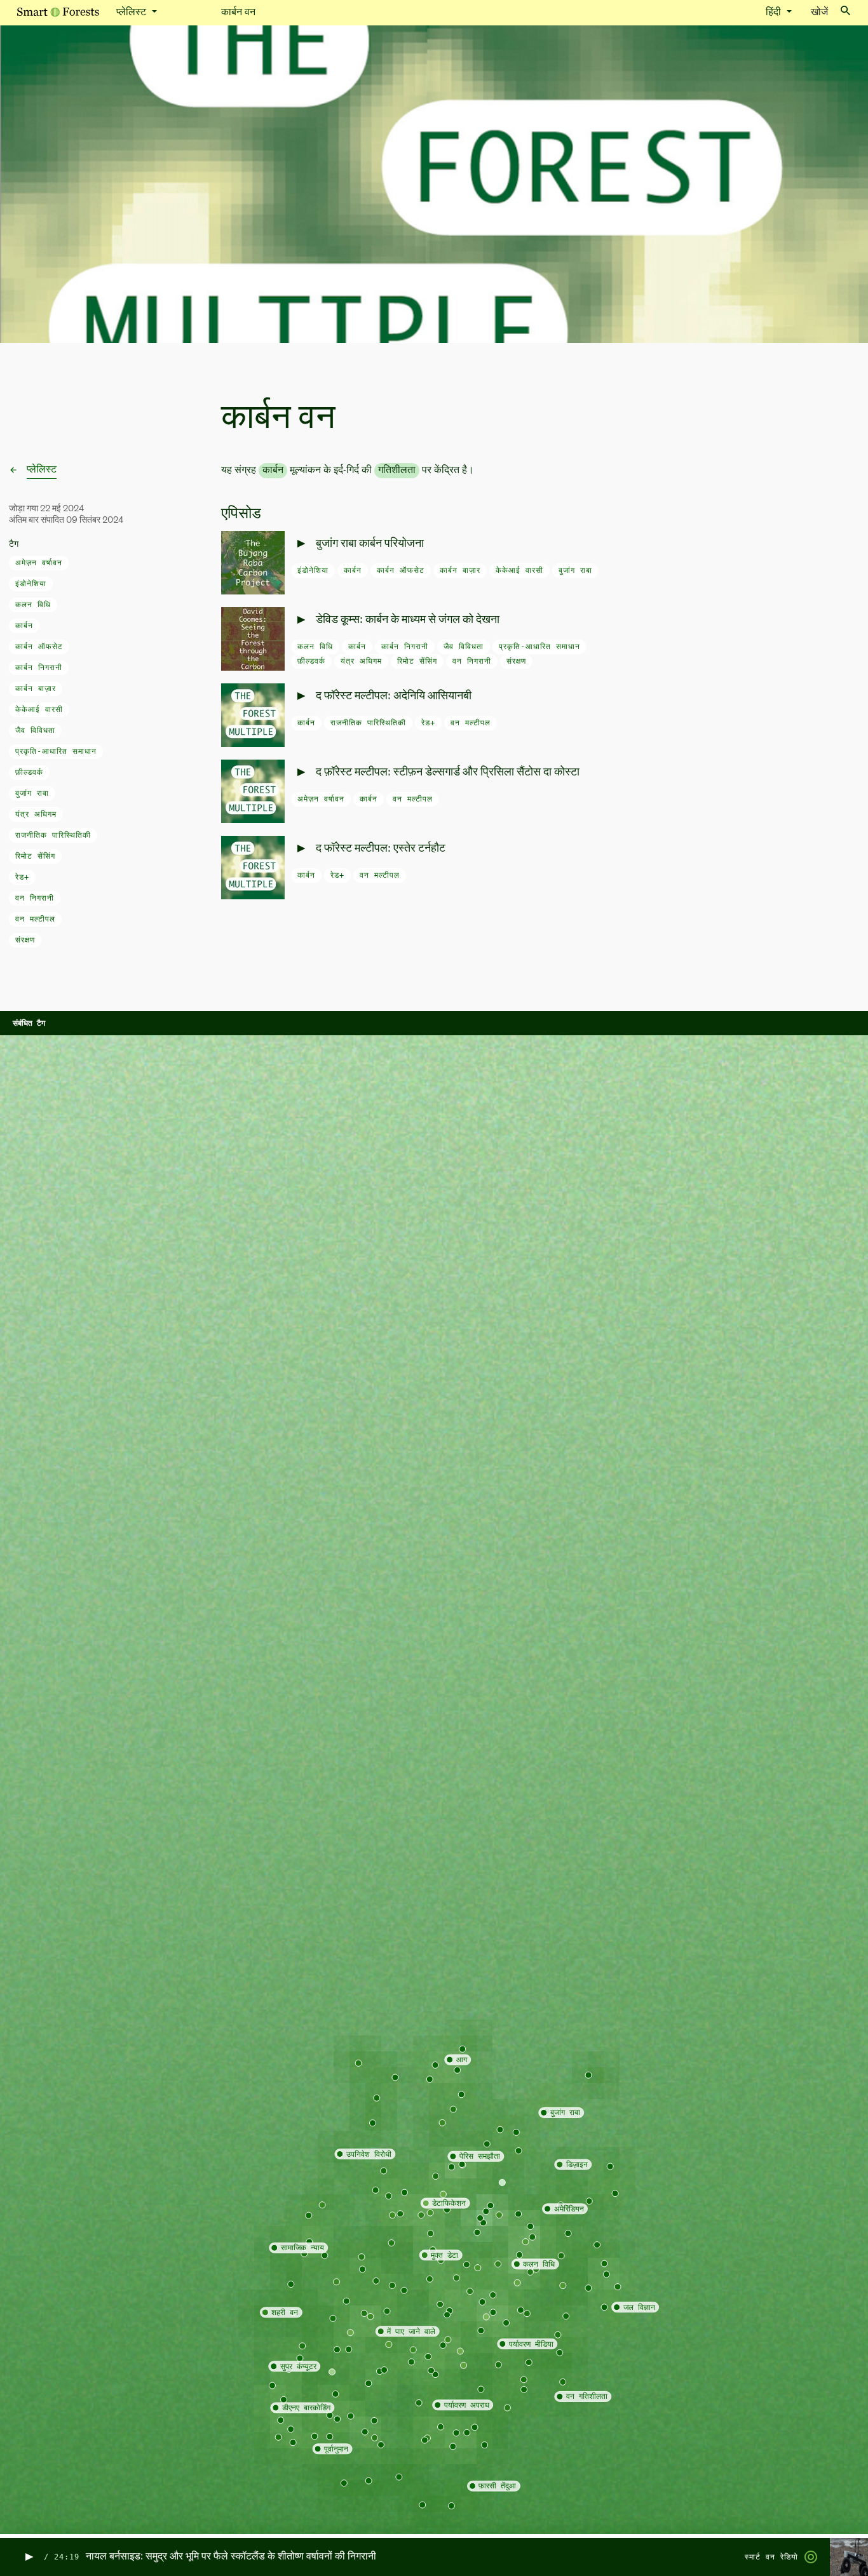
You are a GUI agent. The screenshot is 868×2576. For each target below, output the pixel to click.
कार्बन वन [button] (238, 13)
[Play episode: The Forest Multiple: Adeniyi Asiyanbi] (300, 696)
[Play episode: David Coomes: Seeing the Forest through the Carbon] (300, 620)
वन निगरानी (35, 898)
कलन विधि (33, 605)
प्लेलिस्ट (42, 470)
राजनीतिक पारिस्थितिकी (53, 835)
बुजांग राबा (32, 793)
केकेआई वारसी (39, 709)
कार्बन (24, 626)
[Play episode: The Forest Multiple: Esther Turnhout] (300, 849)
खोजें (819, 13)
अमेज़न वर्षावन (39, 563)
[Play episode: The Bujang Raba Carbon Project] (300, 544)
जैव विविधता (35, 730)
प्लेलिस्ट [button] (132, 13)
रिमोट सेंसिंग (35, 856)
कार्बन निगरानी (39, 667)
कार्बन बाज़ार (36, 688)
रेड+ (22, 877)
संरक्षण (25, 940)
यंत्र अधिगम (36, 814)
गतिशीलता (397, 471)
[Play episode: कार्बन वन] (28, 2557)
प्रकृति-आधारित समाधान (56, 751)
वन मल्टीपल (35, 919)
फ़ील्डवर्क (29, 772)
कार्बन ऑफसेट (39, 647)
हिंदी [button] (775, 13)
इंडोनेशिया (31, 584)
